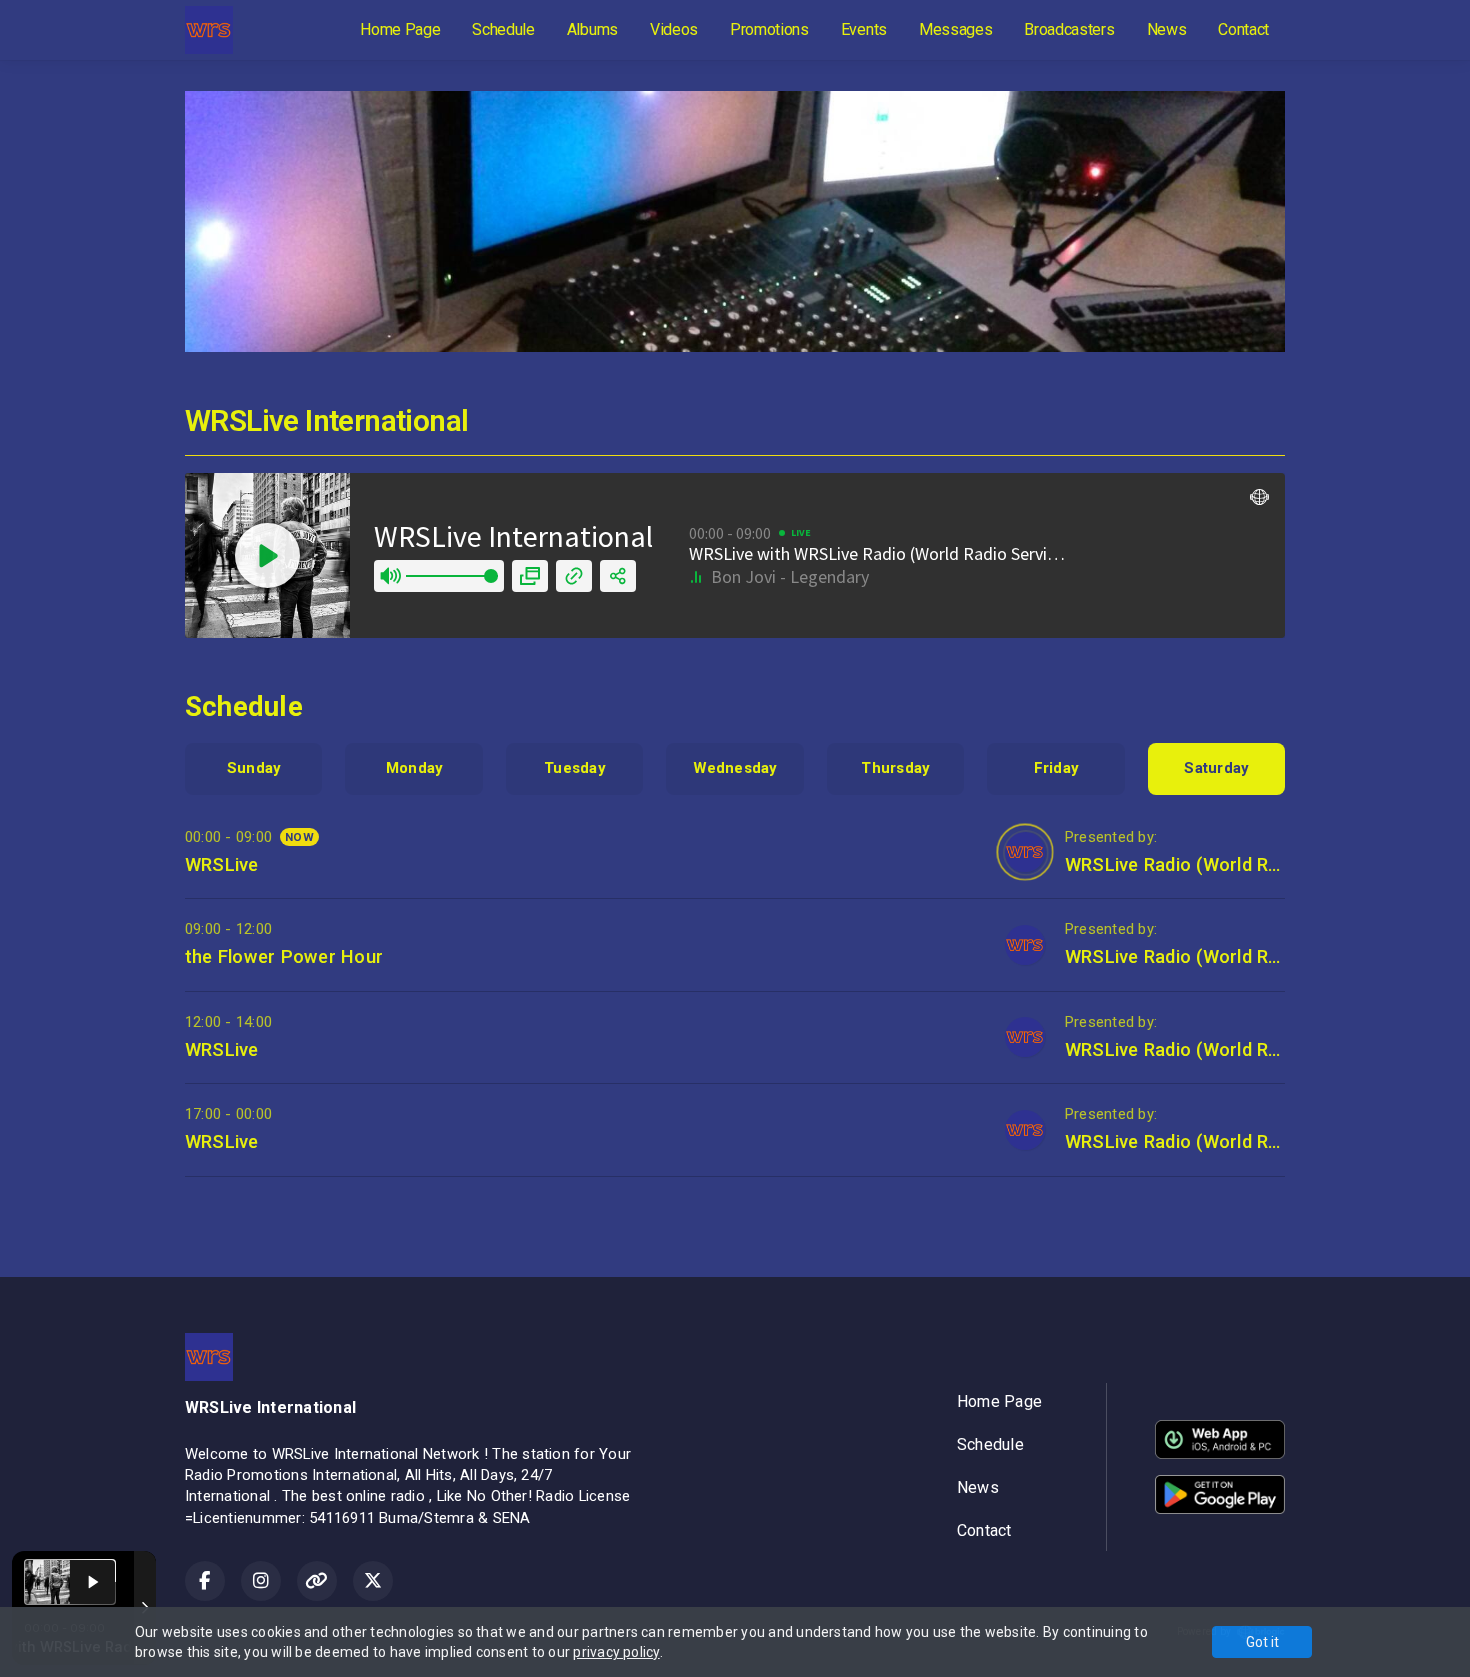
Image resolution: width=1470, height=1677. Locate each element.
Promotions (769, 29)
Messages (955, 29)
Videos (674, 29)
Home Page (400, 29)
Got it (1262, 1642)
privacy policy (616, 1652)
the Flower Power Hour (284, 956)
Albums (592, 29)
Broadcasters (1069, 29)
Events (864, 29)
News (1167, 29)
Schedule (503, 29)
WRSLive (222, 864)
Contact (1243, 29)
